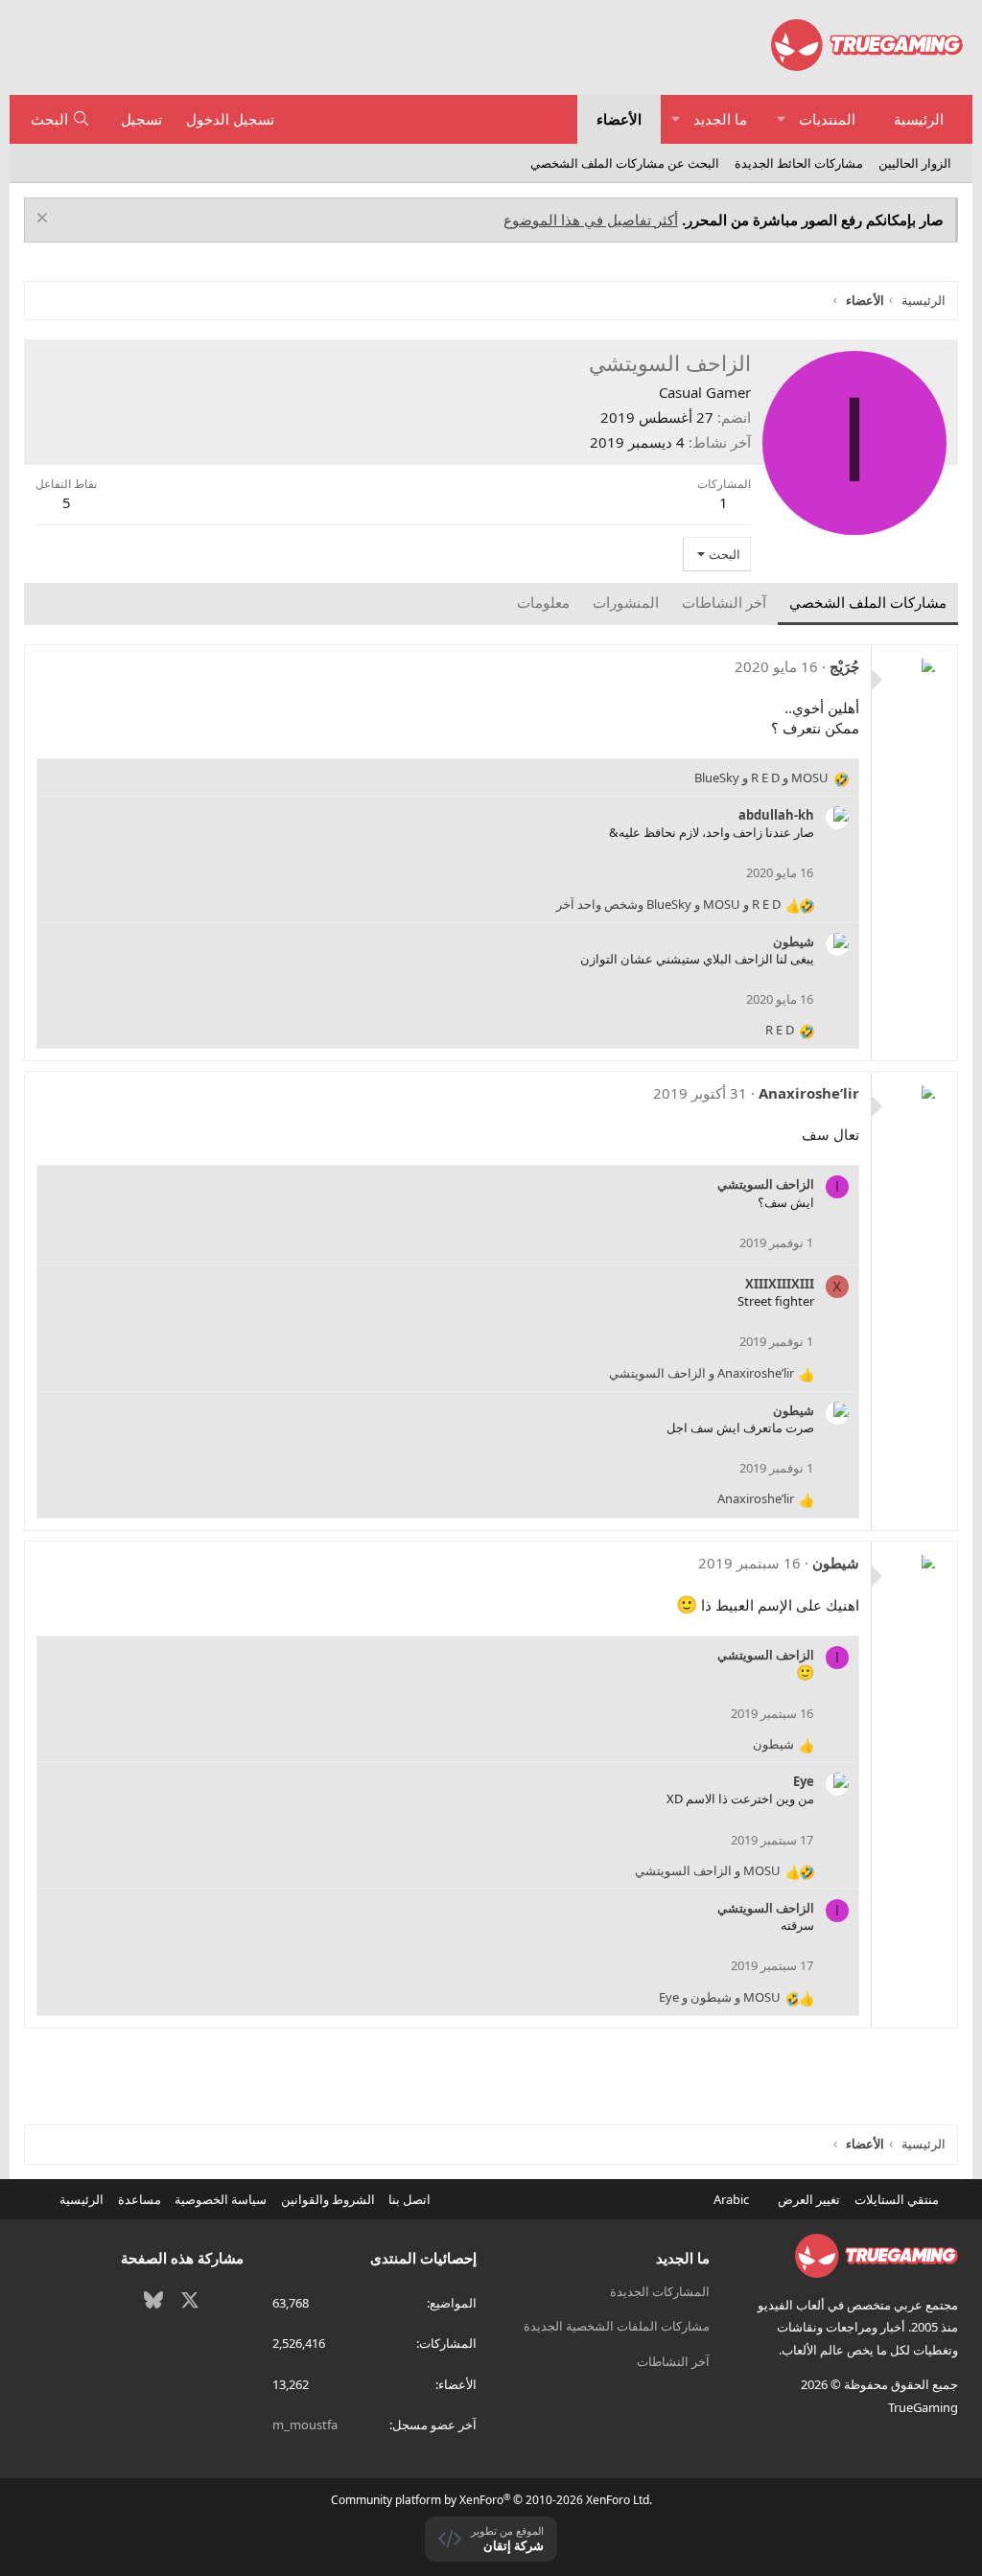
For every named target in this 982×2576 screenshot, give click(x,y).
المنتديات (827, 119)
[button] (781, 119)
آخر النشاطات (673, 2361)
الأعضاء (619, 119)
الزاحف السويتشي (766, 1184)
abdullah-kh (776, 815)
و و (761, 777)
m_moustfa (305, 2425)
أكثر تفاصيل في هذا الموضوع (591, 220)
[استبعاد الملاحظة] (45, 220)
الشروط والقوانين (328, 2199)
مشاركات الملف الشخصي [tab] (868, 602)
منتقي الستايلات (898, 2199)
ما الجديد (720, 119)
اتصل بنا (409, 2199)
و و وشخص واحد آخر (668, 904)
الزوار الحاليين (915, 163)
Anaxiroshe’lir (809, 1093)
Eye (804, 1781)
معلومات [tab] (543, 602)
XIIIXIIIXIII (780, 1284)
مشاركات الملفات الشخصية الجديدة (617, 2326)
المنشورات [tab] (626, 602)
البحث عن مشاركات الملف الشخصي (625, 163)
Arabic (733, 2199)
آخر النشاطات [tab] (724, 602)
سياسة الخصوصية (221, 2199)
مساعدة (140, 2199)
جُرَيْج (844, 666)
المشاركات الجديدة (660, 2291)
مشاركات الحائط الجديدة (799, 163)
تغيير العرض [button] (809, 2199)
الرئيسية (919, 119)
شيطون (794, 941)
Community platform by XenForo (491, 2500)
